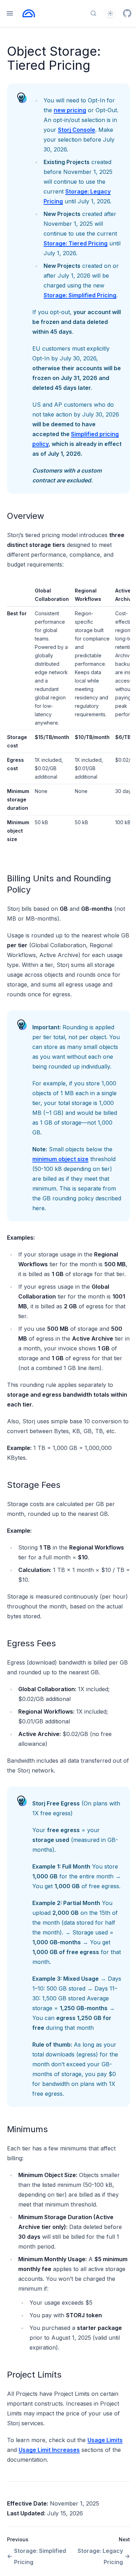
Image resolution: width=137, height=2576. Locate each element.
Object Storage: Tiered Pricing (54, 58)
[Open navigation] (10, 13)
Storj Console (77, 130)
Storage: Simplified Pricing (80, 295)
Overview (26, 516)
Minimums (27, 2129)
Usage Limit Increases (49, 2450)
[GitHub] (127, 13)
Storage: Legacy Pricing (100, 2556)
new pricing (70, 110)
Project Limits (34, 2375)
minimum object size (60, 1159)
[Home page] (29, 13)
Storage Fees (34, 1485)
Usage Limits (105, 2440)
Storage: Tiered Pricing (76, 243)
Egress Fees (31, 1643)
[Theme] (110, 13)
